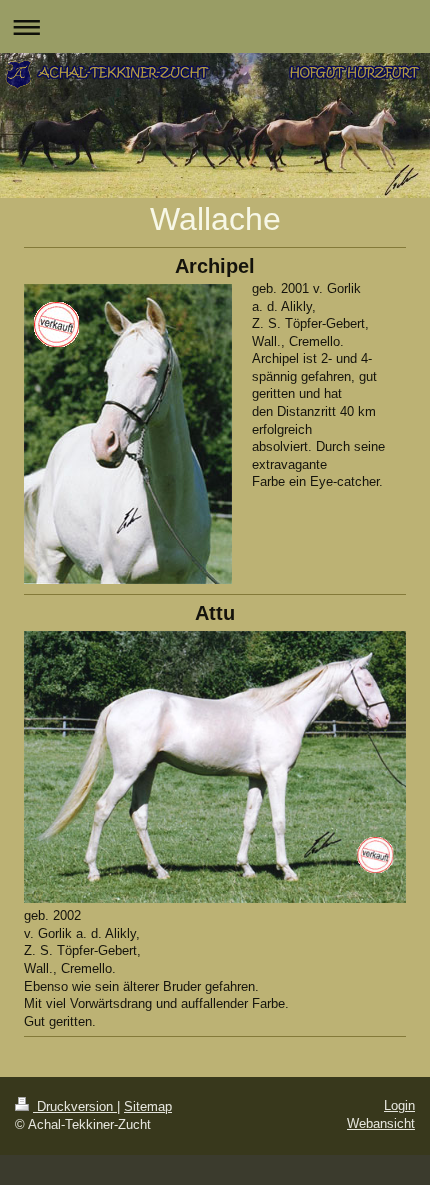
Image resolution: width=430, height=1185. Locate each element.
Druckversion (75, 1106)
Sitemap (148, 1106)
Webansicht (381, 1123)
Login (399, 1105)
